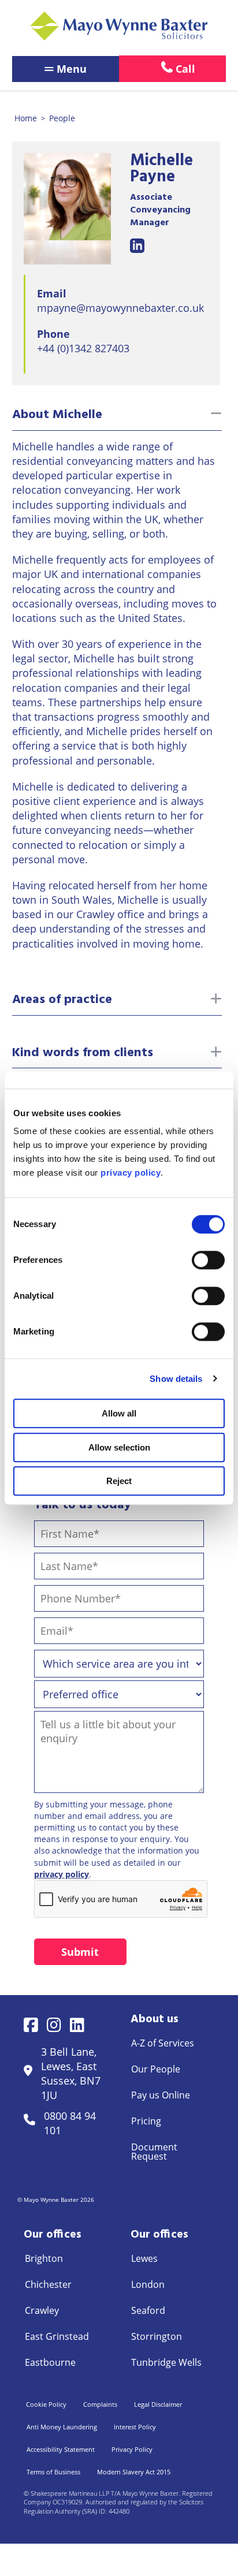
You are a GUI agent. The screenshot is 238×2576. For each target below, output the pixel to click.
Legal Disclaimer (158, 2404)
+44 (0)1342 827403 (83, 348)
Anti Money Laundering (62, 2427)
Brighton (44, 2258)
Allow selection (119, 1447)
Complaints (100, 2404)
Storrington (157, 2336)
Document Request (154, 2152)
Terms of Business (53, 2472)
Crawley (42, 2310)
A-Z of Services (163, 2043)
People (62, 118)
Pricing (146, 2121)
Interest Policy (135, 2427)
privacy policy (62, 1874)
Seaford (148, 2310)
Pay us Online (161, 2095)
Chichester (48, 2284)
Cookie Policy (46, 2404)
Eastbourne (50, 2362)
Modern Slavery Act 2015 (134, 2472)
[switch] (208, 1260)
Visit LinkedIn (137, 246)
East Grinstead (57, 2336)
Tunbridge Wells (166, 2362)
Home (26, 118)
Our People (156, 2069)
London (148, 2284)
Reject (119, 1481)
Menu (72, 69)
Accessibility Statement (61, 2449)
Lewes (144, 2258)
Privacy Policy (132, 2449)
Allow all (119, 1413)
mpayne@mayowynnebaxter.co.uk (120, 308)
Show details (176, 1379)
